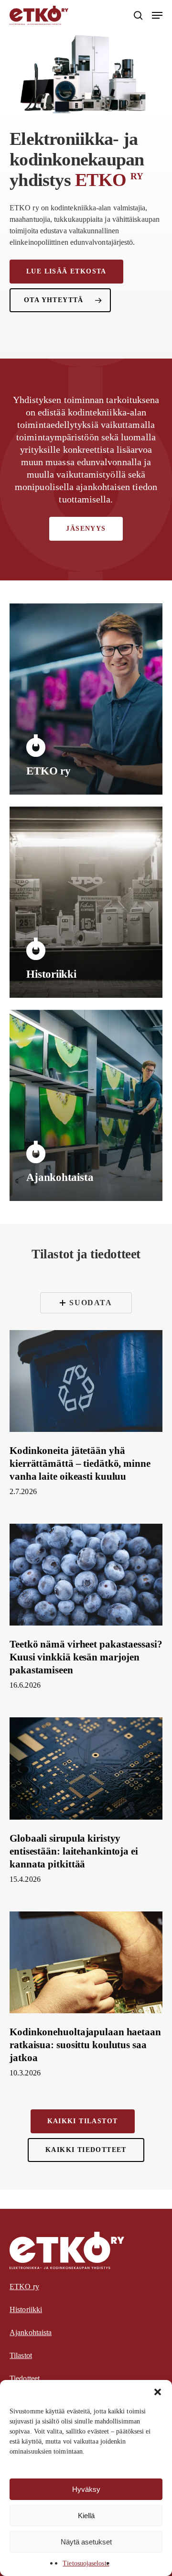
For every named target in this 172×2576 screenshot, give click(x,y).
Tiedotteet (25, 2378)
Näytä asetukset (86, 2542)
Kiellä (86, 2516)
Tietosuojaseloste (86, 2563)
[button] (158, 2392)
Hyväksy (86, 2489)
